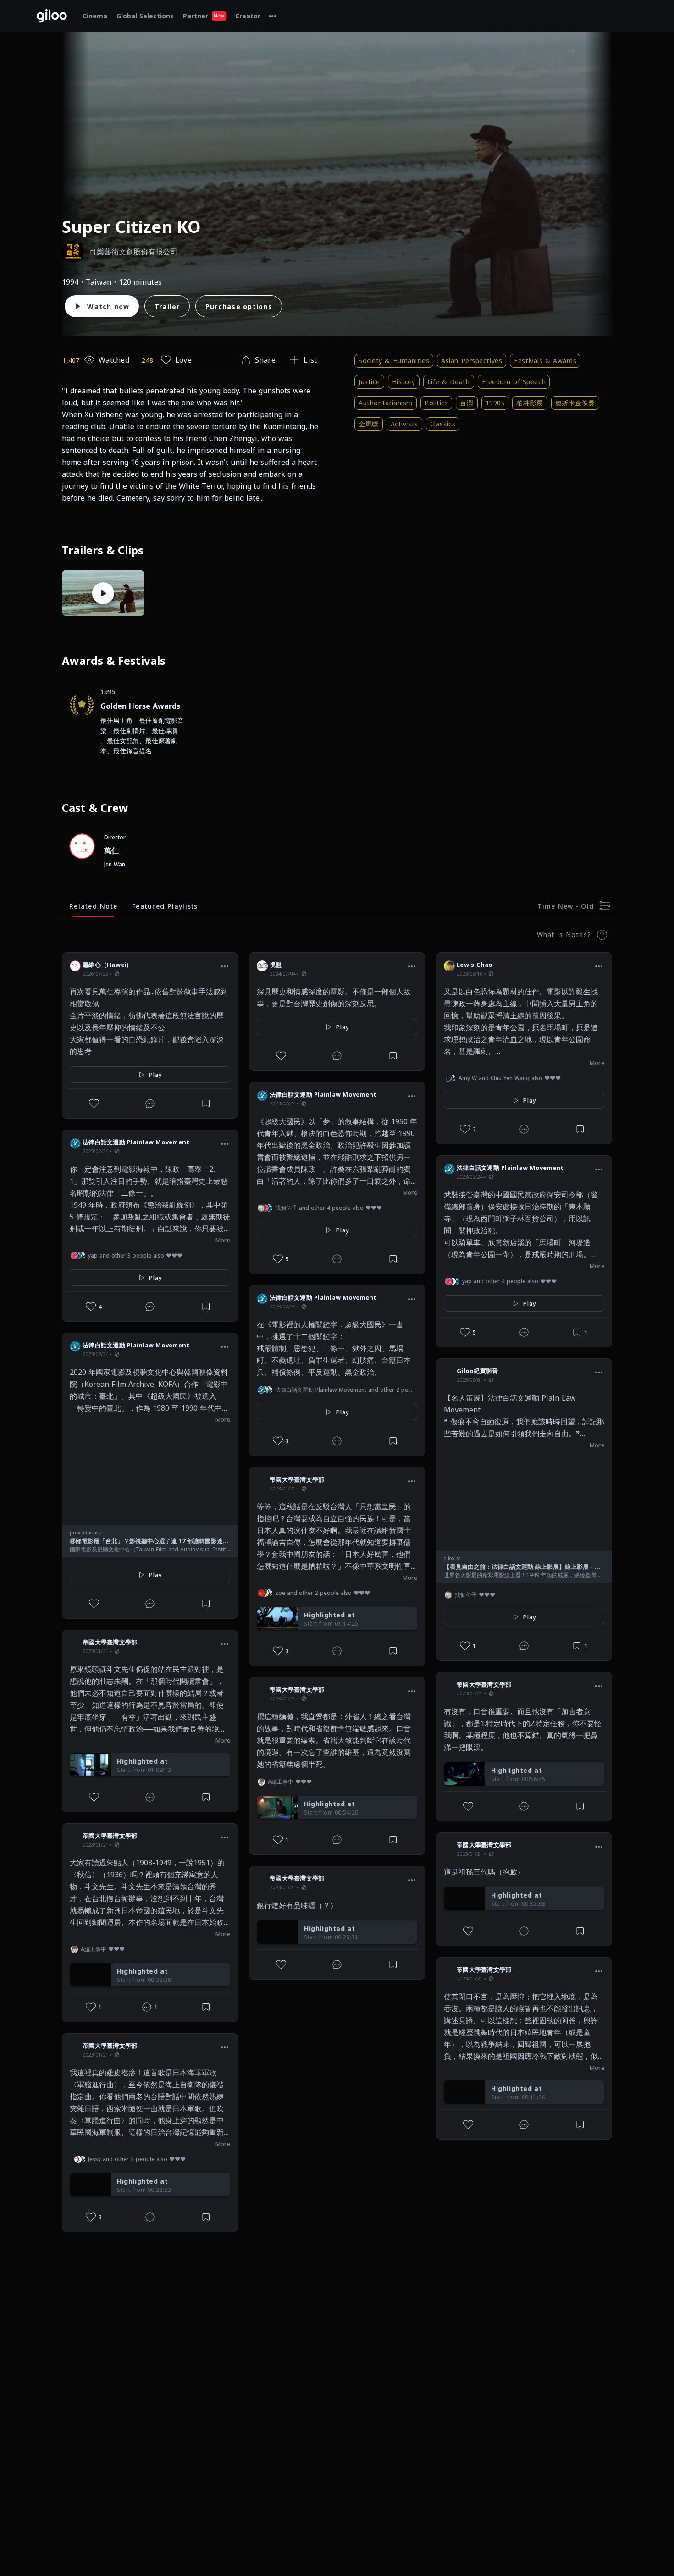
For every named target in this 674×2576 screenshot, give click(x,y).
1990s (495, 403)
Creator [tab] (248, 16)
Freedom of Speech (514, 382)
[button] (225, 966)
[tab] (272, 16)
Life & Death (449, 382)
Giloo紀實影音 (477, 1371)
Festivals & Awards (545, 361)
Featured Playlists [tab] (165, 906)
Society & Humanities (394, 361)
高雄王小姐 (472, 2163)
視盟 (276, 965)
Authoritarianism (386, 403)
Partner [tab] (204, 16)
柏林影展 (530, 403)
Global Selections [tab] (145, 16)
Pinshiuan (98, 2256)
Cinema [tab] (95, 16)
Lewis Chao (475, 965)
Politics (436, 403)
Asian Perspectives (472, 361)
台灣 (467, 403)
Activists (404, 424)
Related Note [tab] (93, 906)
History (404, 382)
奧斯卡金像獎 (575, 403)
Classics (443, 424)
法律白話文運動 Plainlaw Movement (136, 1142)
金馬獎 (369, 424)
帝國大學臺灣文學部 (110, 1642)
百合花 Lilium (102, 2459)
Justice (369, 382)
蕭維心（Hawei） (108, 965)
